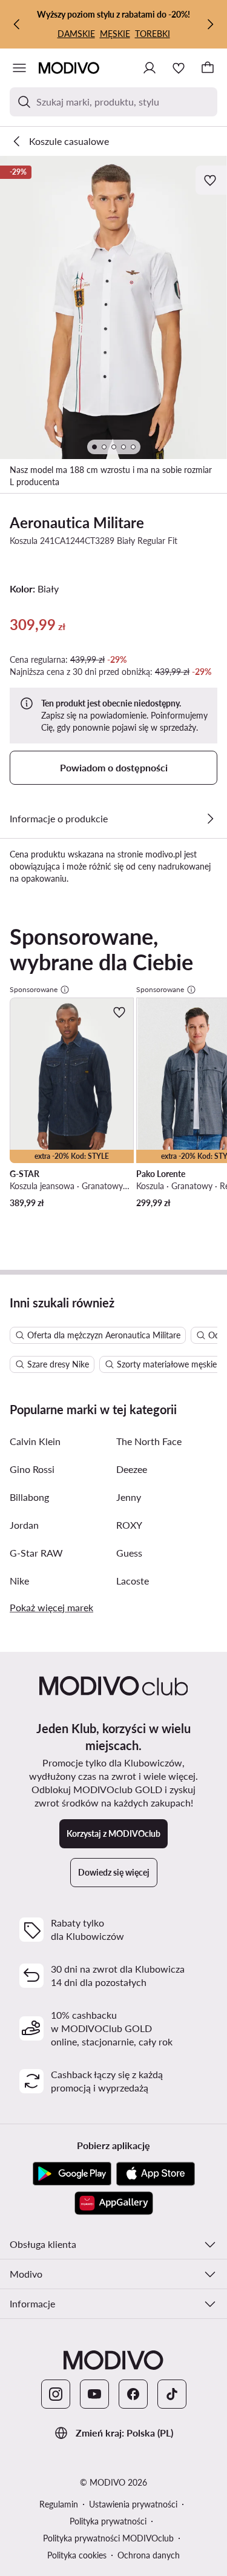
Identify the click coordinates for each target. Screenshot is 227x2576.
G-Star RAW (36, 1553)
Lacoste (133, 1581)
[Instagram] (56, 2394)
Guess (129, 1553)
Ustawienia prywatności (133, 2504)
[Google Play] (72, 2174)
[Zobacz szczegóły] (210, 819)
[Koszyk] (208, 68)
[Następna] (210, 24)
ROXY (129, 1525)
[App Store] (156, 2174)
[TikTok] (172, 2394)
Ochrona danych (149, 2555)
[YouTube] (94, 2394)
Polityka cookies (77, 2555)
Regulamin (59, 2504)
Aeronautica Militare (77, 522)
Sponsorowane (34, 989)
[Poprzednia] (17, 24)
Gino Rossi (32, 1469)
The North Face (149, 1441)
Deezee (132, 1469)
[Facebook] (133, 2394)
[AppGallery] (114, 2203)
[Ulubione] (179, 68)
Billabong (29, 1497)
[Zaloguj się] (150, 68)
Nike (19, 1581)
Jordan (24, 1525)
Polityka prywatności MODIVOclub (108, 2538)
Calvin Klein (35, 1441)
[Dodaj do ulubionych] (211, 180)
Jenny (129, 1497)
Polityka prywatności (108, 2521)
